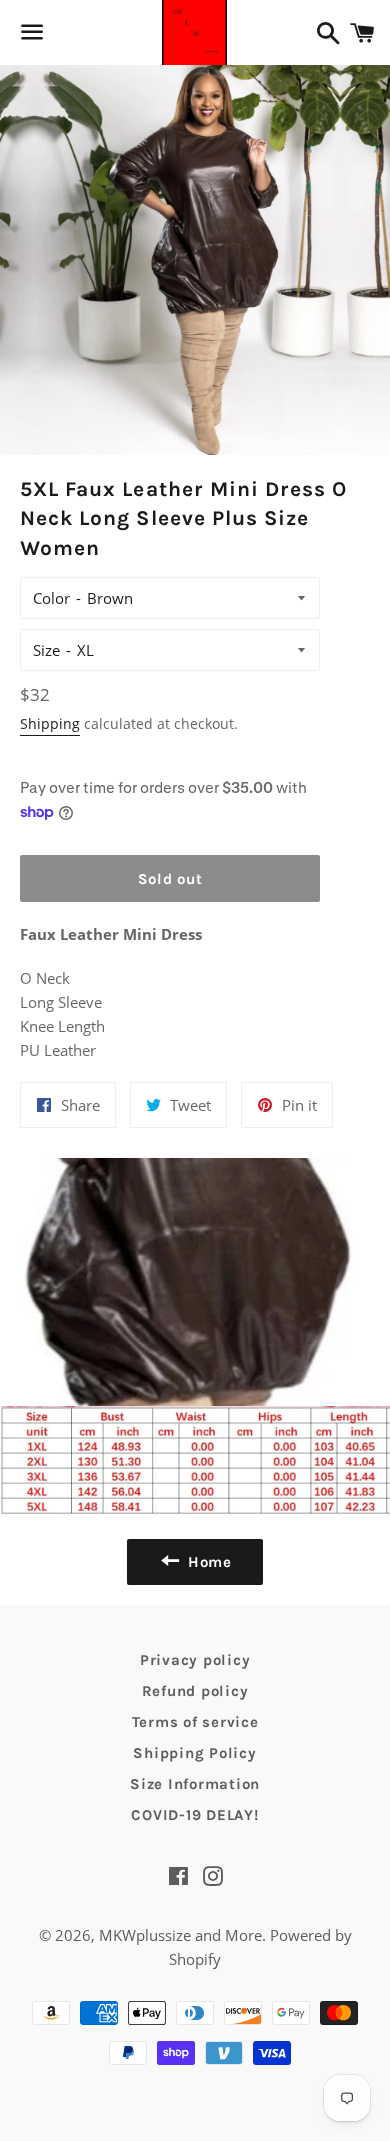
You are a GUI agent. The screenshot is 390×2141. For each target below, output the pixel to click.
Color (51, 598)
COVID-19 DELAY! (194, 1815)
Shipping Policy (194, 1753)
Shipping (50, 723)
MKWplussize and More (180, 1935)
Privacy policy (195, 1660)
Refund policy (195, 1691)
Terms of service (195, 1722)
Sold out (170, 879)
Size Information (195, 1784)
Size (46, 650)
